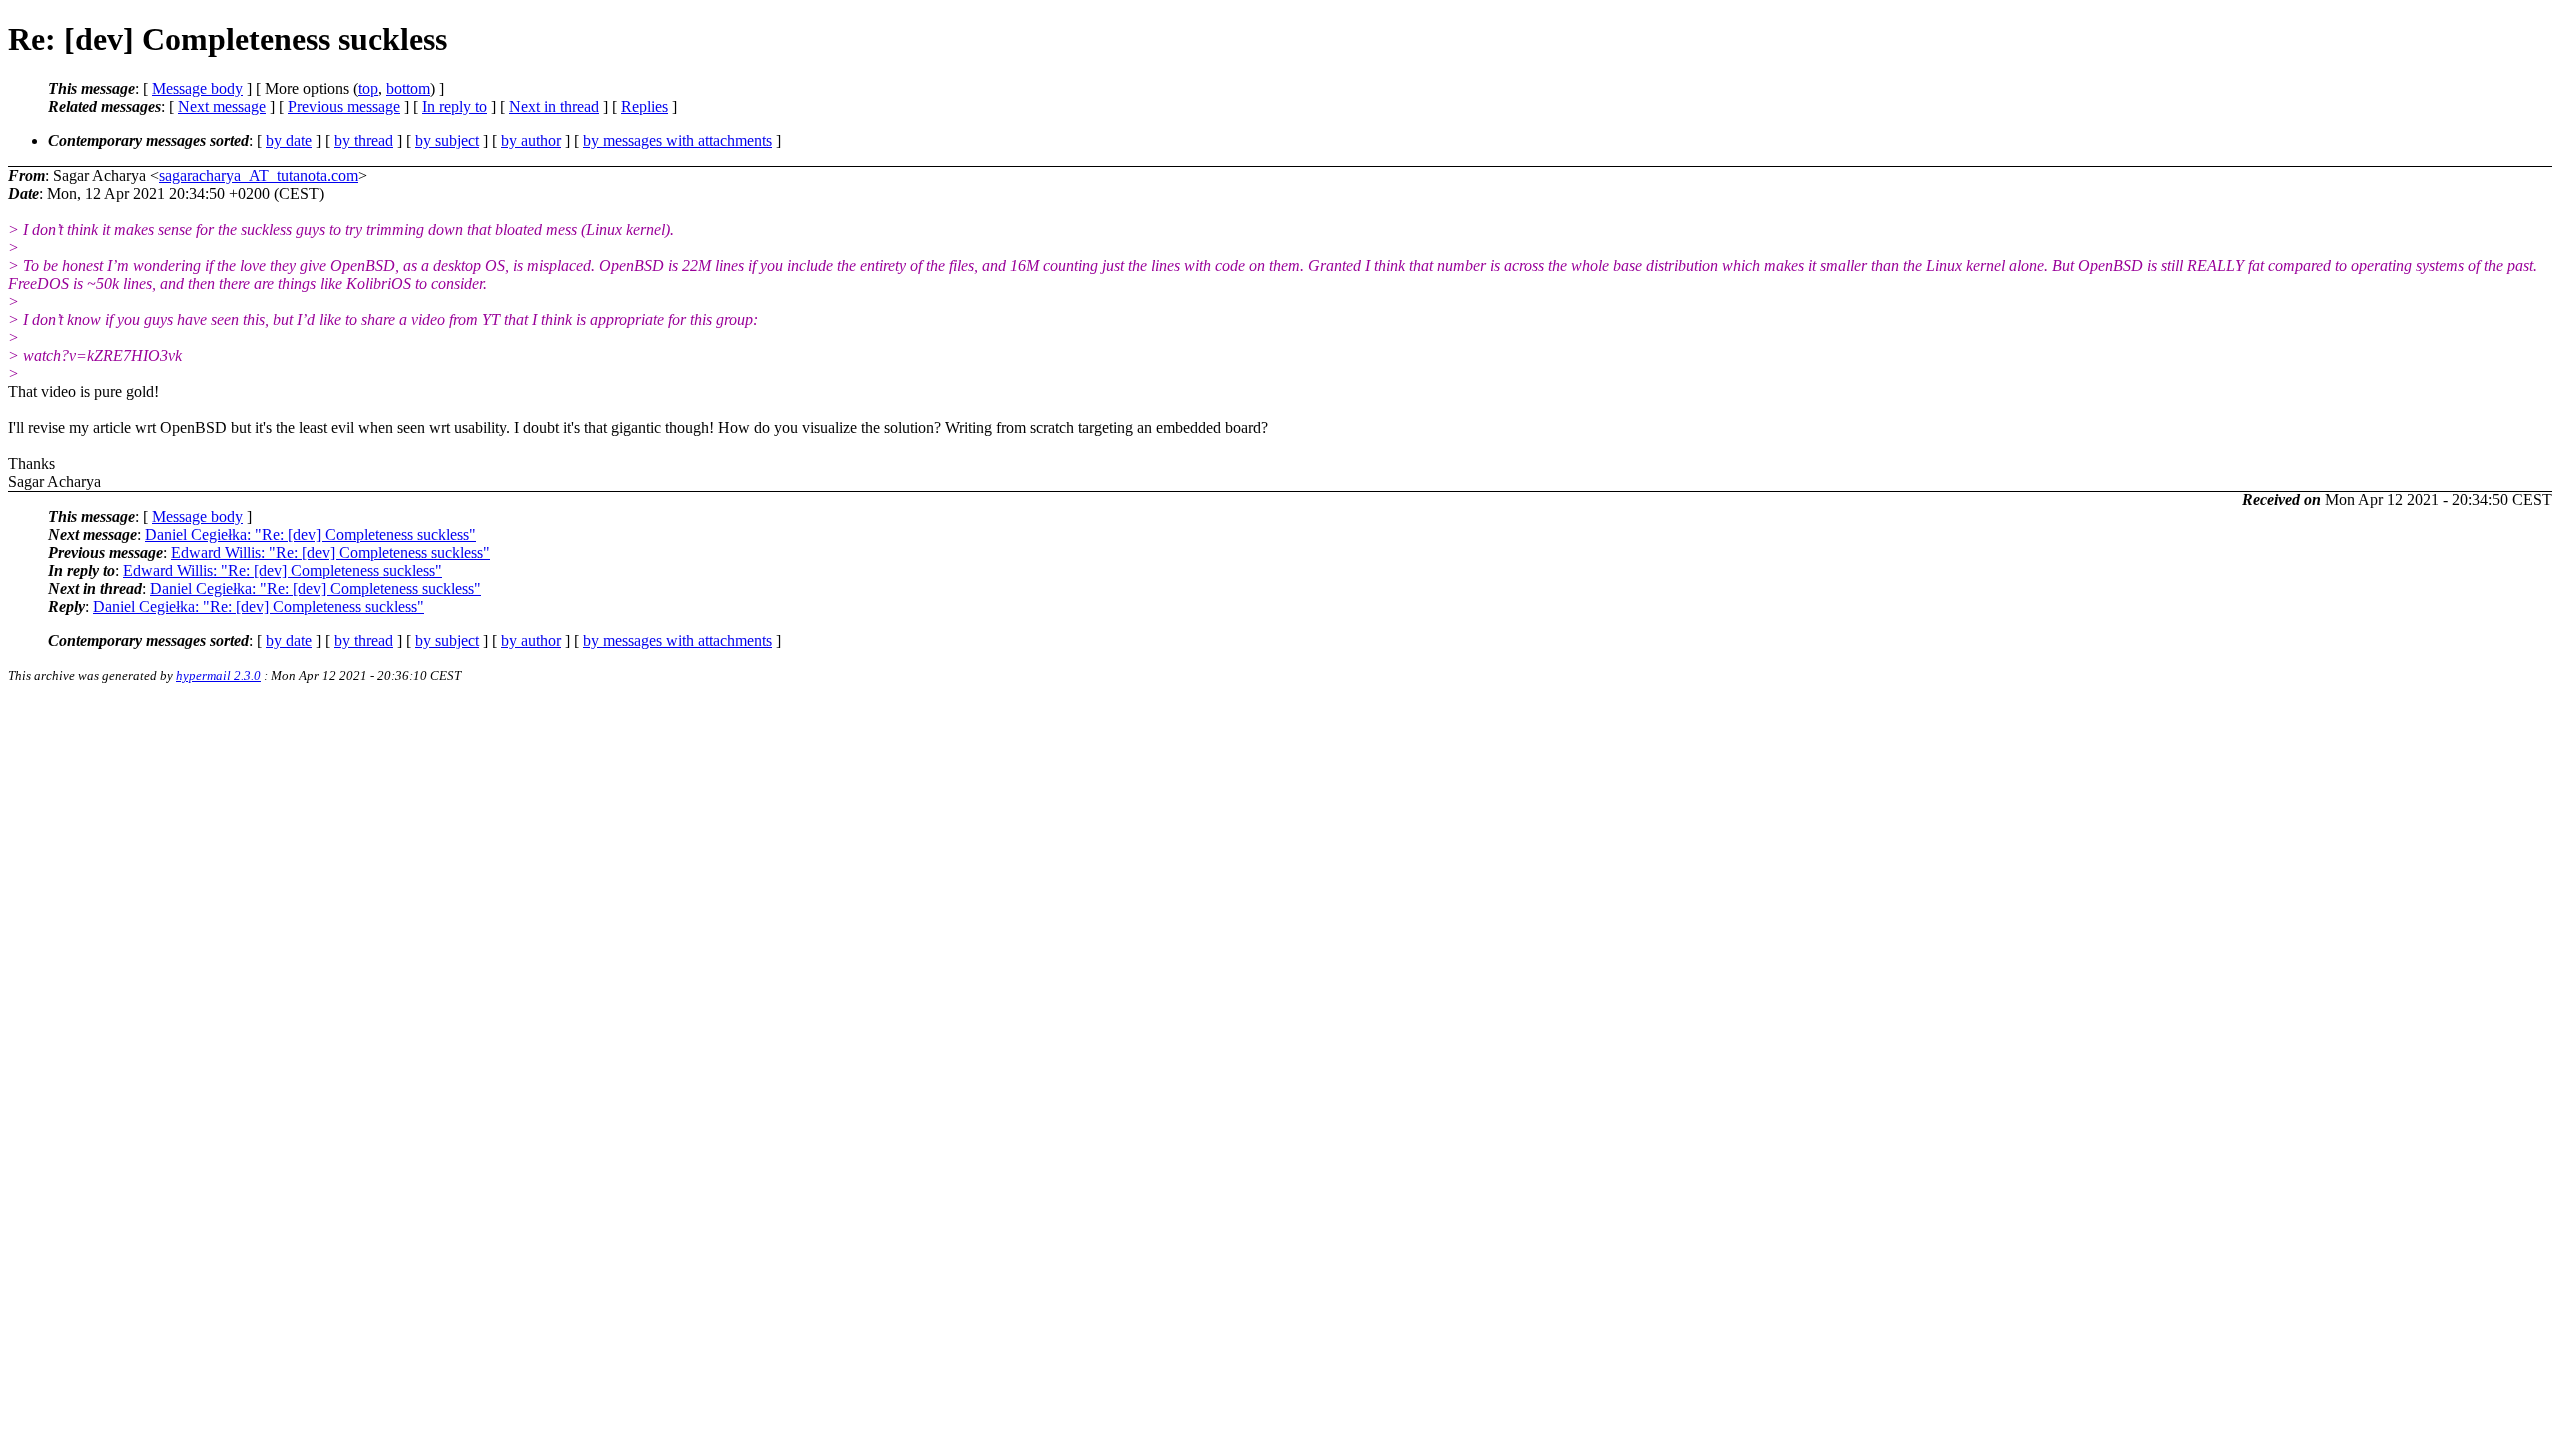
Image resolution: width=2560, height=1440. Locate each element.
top (368, 88)
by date (289, 140)
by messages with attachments (677, 140)
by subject (447, 140)
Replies (644, 106)
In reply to (454, 106)
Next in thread (554, 106)
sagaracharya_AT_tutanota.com (258, 175)
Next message (222, 106)
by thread (363, 140)
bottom (408, 88)
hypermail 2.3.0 (218, 675)
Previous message (344, 106)
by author (531, 140)
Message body (197, 88)
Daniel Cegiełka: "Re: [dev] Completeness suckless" (310, 534)
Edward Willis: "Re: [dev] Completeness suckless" (330, 552)
